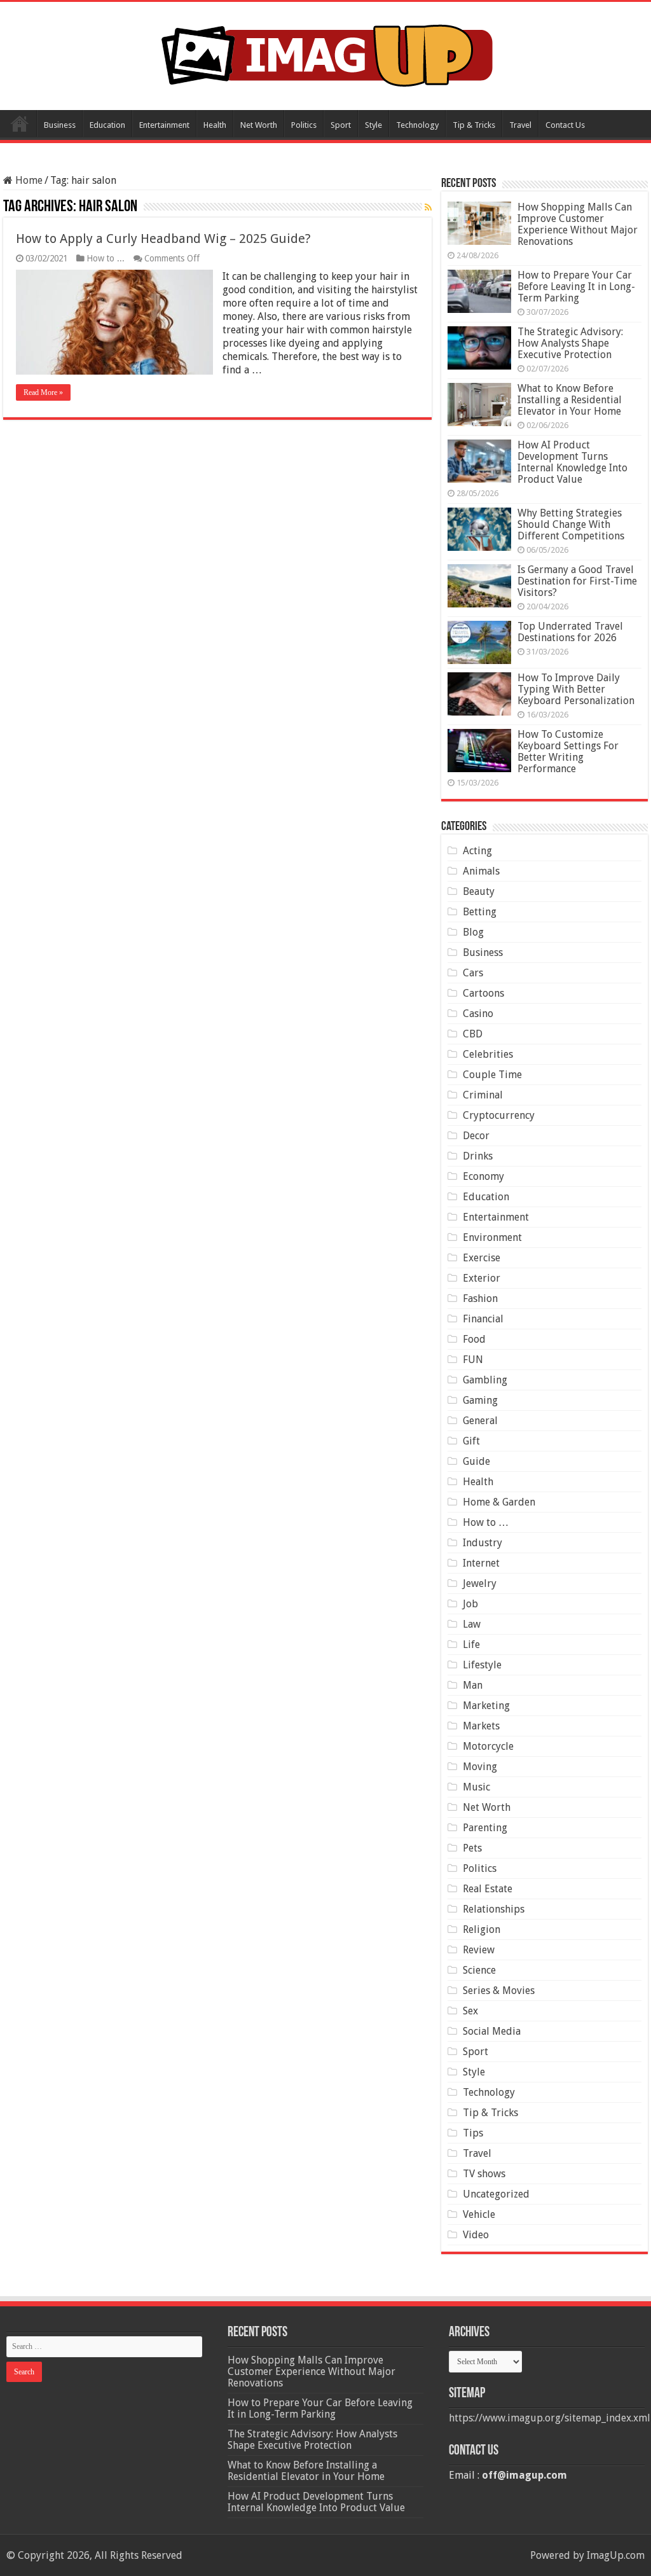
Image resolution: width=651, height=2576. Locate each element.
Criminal (483, 1095)
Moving (480, 1767)
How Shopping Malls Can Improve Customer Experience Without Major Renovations (578, 224)
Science (479, 1970)
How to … (486, 1522)
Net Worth (259, 125)
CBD (473, 1034)
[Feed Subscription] (428, 207)
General (480, 1421)
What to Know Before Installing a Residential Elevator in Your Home (570, 400)
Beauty (479, 891)
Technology (417, 125)
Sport (341, 125)
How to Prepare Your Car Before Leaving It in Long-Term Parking (576, 287)
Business (60, 125)
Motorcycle (488, 1746)
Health (215, 125)
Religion (482, 1929)
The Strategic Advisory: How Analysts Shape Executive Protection (570, 343)
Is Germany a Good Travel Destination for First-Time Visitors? (577, 581)
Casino (478, 1014)
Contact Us (565, 125)
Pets (472, 1848)
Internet (481, 1563)
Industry (483, 1543)
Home (20, 123)
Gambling (485, 1380)
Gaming (480, 1400)
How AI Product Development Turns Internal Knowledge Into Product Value (572, 462)
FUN (473, 1360)
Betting (480, 912)
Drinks (478, 1156)
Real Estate (488, 1889)
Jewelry (480, 1583)
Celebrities (488, 1054)
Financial (483, 1319)
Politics (304, 125)
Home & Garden (499, 1502)
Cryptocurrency (499, 1115)
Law (472, 1624)
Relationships (494, 1909)
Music (476, 1787)
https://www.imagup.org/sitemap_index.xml (550, 2418)
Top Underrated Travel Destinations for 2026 (570, 632)
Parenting (485, 1828)
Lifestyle (482, 1665)
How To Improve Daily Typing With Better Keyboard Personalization (576, 689)
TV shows (484, 2174)
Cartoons (483, 993)
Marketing (486, 1706)
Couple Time (492, 1075)
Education (107, 125)
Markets (481, 1726)
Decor (476, 1136)
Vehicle (479, 2214)
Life (471, 1645)
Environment (492, 1237)
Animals (481, 871)
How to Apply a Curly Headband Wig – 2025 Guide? (163, 239)
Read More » (43, 392)
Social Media (492, 2031)
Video (476, 2235)
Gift (471, 1441)
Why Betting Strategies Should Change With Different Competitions (571, 524)
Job (470, 1604)
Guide (476, 1461)
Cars (473, 973)
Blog (473, 932)
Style (373, 125)
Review (479, 1950)
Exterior (482, 1278)
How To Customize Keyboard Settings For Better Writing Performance (568, 751)
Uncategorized (496, 2194)
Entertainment (164, 125)
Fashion (480, 1298)
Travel (520, 125)
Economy (483, 1176)
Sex (470, 2011)
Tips (473, 2133)
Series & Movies (499, 1991)
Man (473, 1685)
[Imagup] (326, 53)
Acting (477, 851)
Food (474, 1339)
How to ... (106, 258)
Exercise (482, 1258)
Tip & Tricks (474, 125)
